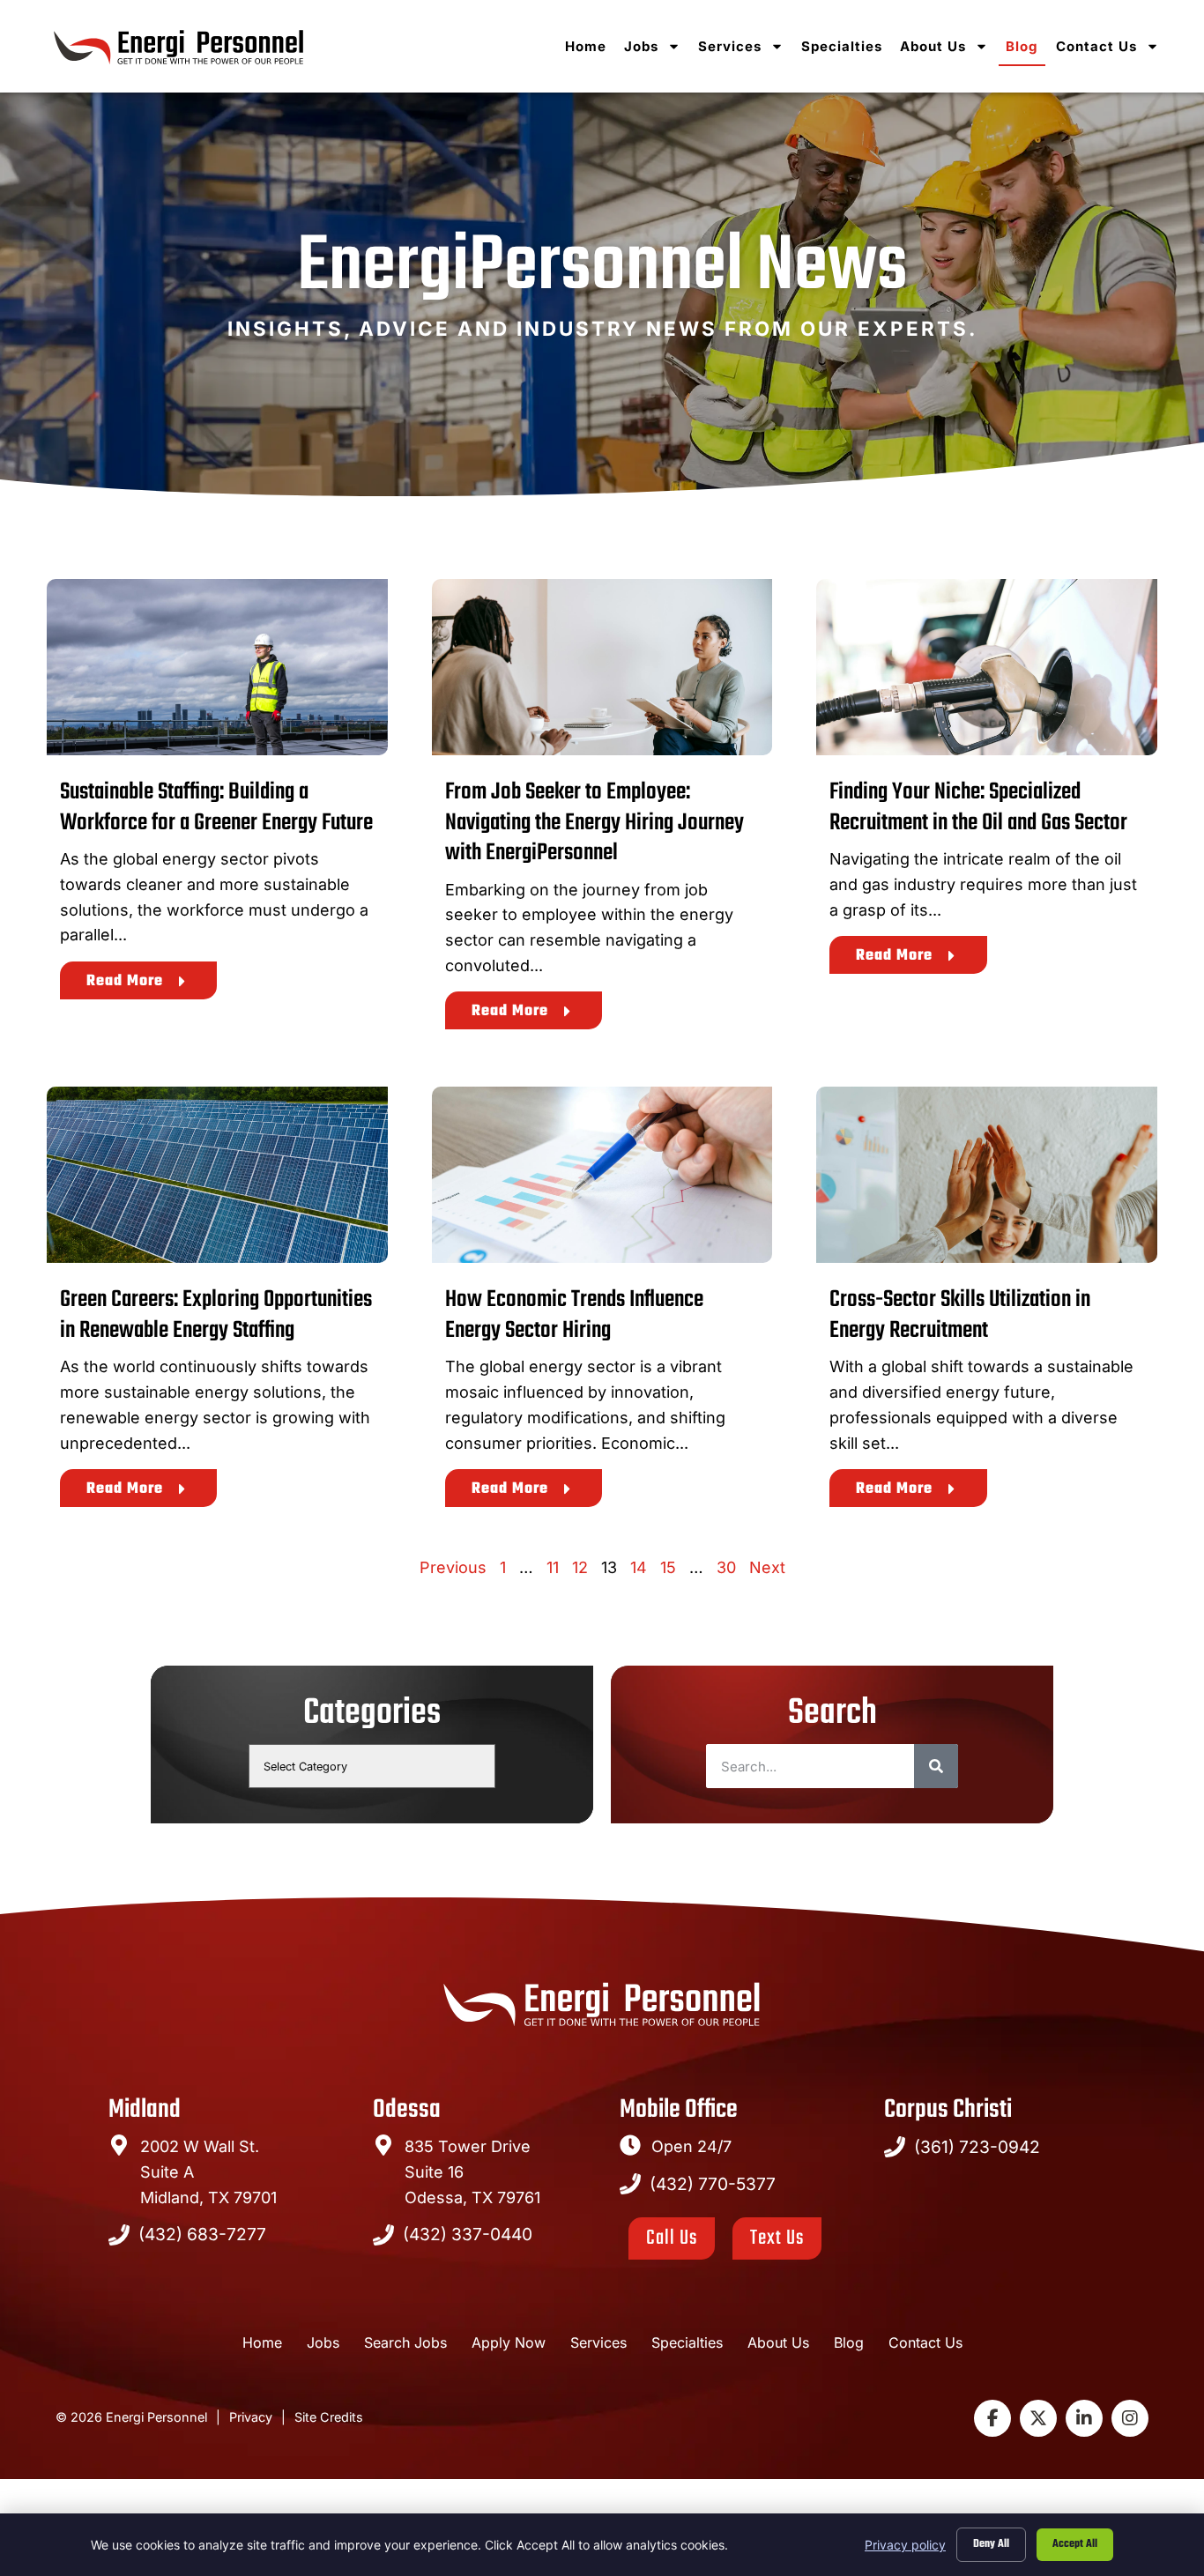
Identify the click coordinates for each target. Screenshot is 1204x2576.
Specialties (842, 46)
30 (726, 1567)
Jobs (641, 46)
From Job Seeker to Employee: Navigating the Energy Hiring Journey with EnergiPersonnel (595, 823)
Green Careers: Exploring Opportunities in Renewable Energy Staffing (216, 1315)
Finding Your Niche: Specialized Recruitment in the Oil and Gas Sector (978, 808)
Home (586, 46)
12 (580, 1567)
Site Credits (329, 2417)
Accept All (1075, 2544)
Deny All (991, 2544)
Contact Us (1096, 46)
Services (730, 46)
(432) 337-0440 (468, 2234)
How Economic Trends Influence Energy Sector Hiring (574, 1315)
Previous (453, 1567)
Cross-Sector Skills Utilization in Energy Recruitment (960, 1315)
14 (639, 1567)
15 (668, 1567)
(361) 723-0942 (977, 2147)
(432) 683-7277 (202, 2234)
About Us (933, 46)
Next (767, 1567)
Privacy (251, 2417)
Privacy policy (905, 2545)
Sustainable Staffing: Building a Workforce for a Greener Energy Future (216, 808)
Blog (1022, 46)
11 (553, 1567)
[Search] (936, 1766)
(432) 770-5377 (713, 2184)
